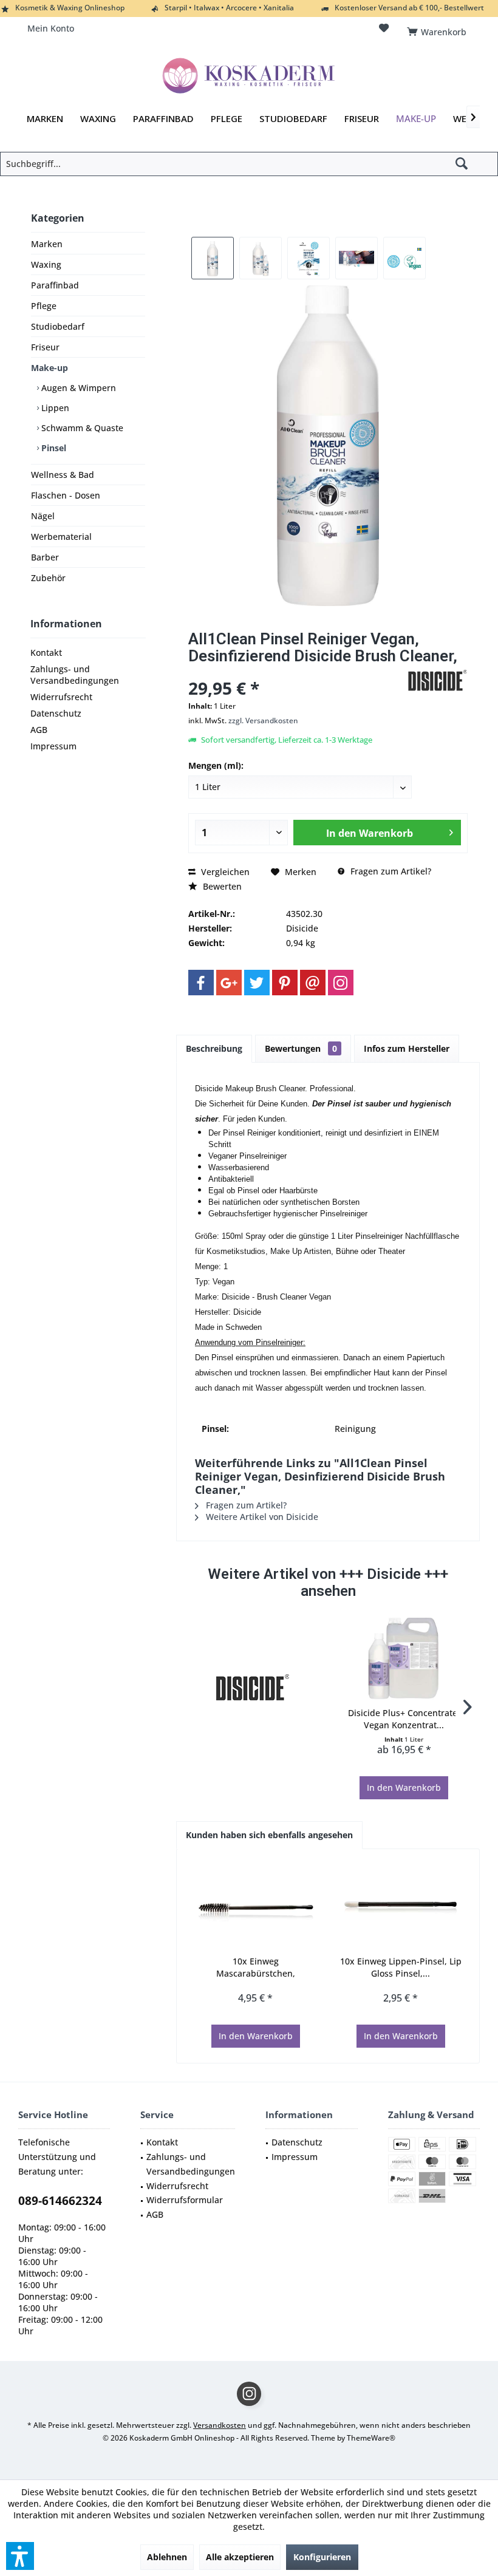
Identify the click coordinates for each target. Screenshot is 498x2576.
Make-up (49, 368)
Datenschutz (56, 713)
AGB (39, 730)
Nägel (43, 516)
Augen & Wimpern (77, 388)
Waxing (46, 264)
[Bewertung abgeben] (296, 672)
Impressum (53, 746)
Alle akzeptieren (240, 2557)
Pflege (44, 306)
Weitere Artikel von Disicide (261, 1517)
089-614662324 (60, 2201)
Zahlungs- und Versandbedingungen (75, 675)
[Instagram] (341, 983)
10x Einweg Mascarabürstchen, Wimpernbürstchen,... (255, 1968)
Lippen (54, 408)
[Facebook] (201, 983)
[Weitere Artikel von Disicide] (437, 681)
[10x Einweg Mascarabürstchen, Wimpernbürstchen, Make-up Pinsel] (255, 1907)
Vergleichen (224, 872)
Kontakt (46, 653)
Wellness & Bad (63, 475)
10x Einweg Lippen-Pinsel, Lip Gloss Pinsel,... (401, 1967)
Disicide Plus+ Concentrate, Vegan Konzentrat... (404, 1719)
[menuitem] (439, 29)
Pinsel (53, 448)
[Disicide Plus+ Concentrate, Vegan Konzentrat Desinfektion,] (404, 1658)
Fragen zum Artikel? (390, 871)
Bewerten (221, 886)
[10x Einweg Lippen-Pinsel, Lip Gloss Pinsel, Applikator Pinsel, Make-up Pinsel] (401, 1907)
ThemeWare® (371, 2438)
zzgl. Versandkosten (263, 721)
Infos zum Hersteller (407, 1048)
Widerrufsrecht (61, 697)
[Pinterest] (285, 983)
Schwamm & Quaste (81, 428)
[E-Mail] (313, 983)
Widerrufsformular (185, 2200)
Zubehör (48, 578)
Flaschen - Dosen (66, 495)
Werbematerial (61, 537)
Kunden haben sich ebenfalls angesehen (269, 1835)
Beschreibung (214, 1048)
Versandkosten (220, 2425)
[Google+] (229, 983)
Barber (45, 557)
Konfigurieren (322, 2557)
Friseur (45, 347)
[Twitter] (257, 983)
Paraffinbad (55, 285)
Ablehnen (167, 2557)
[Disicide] (252, 1688)
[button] (20, 2556)
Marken (47, 244)
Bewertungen (301, 1048)
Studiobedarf (58, 326)
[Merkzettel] (384, 28)
